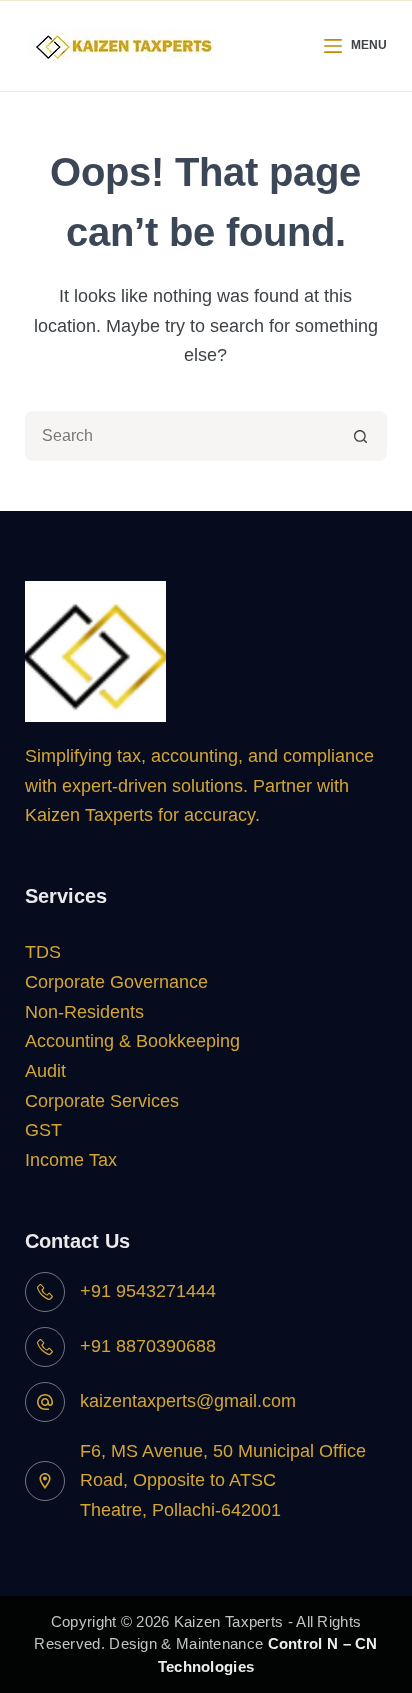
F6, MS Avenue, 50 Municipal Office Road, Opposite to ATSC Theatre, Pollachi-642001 (223, 1480)
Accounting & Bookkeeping (132, 1041)
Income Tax (71, 1160)
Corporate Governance (116, 982)
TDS (43, 952)
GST (43, 1130)
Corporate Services (102, 1101)
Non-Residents (84, 1012)
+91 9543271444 (148, 1291)
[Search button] (360, 436)
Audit (45, 1071)
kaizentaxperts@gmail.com (188, 1401)
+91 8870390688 (148, 1346)
